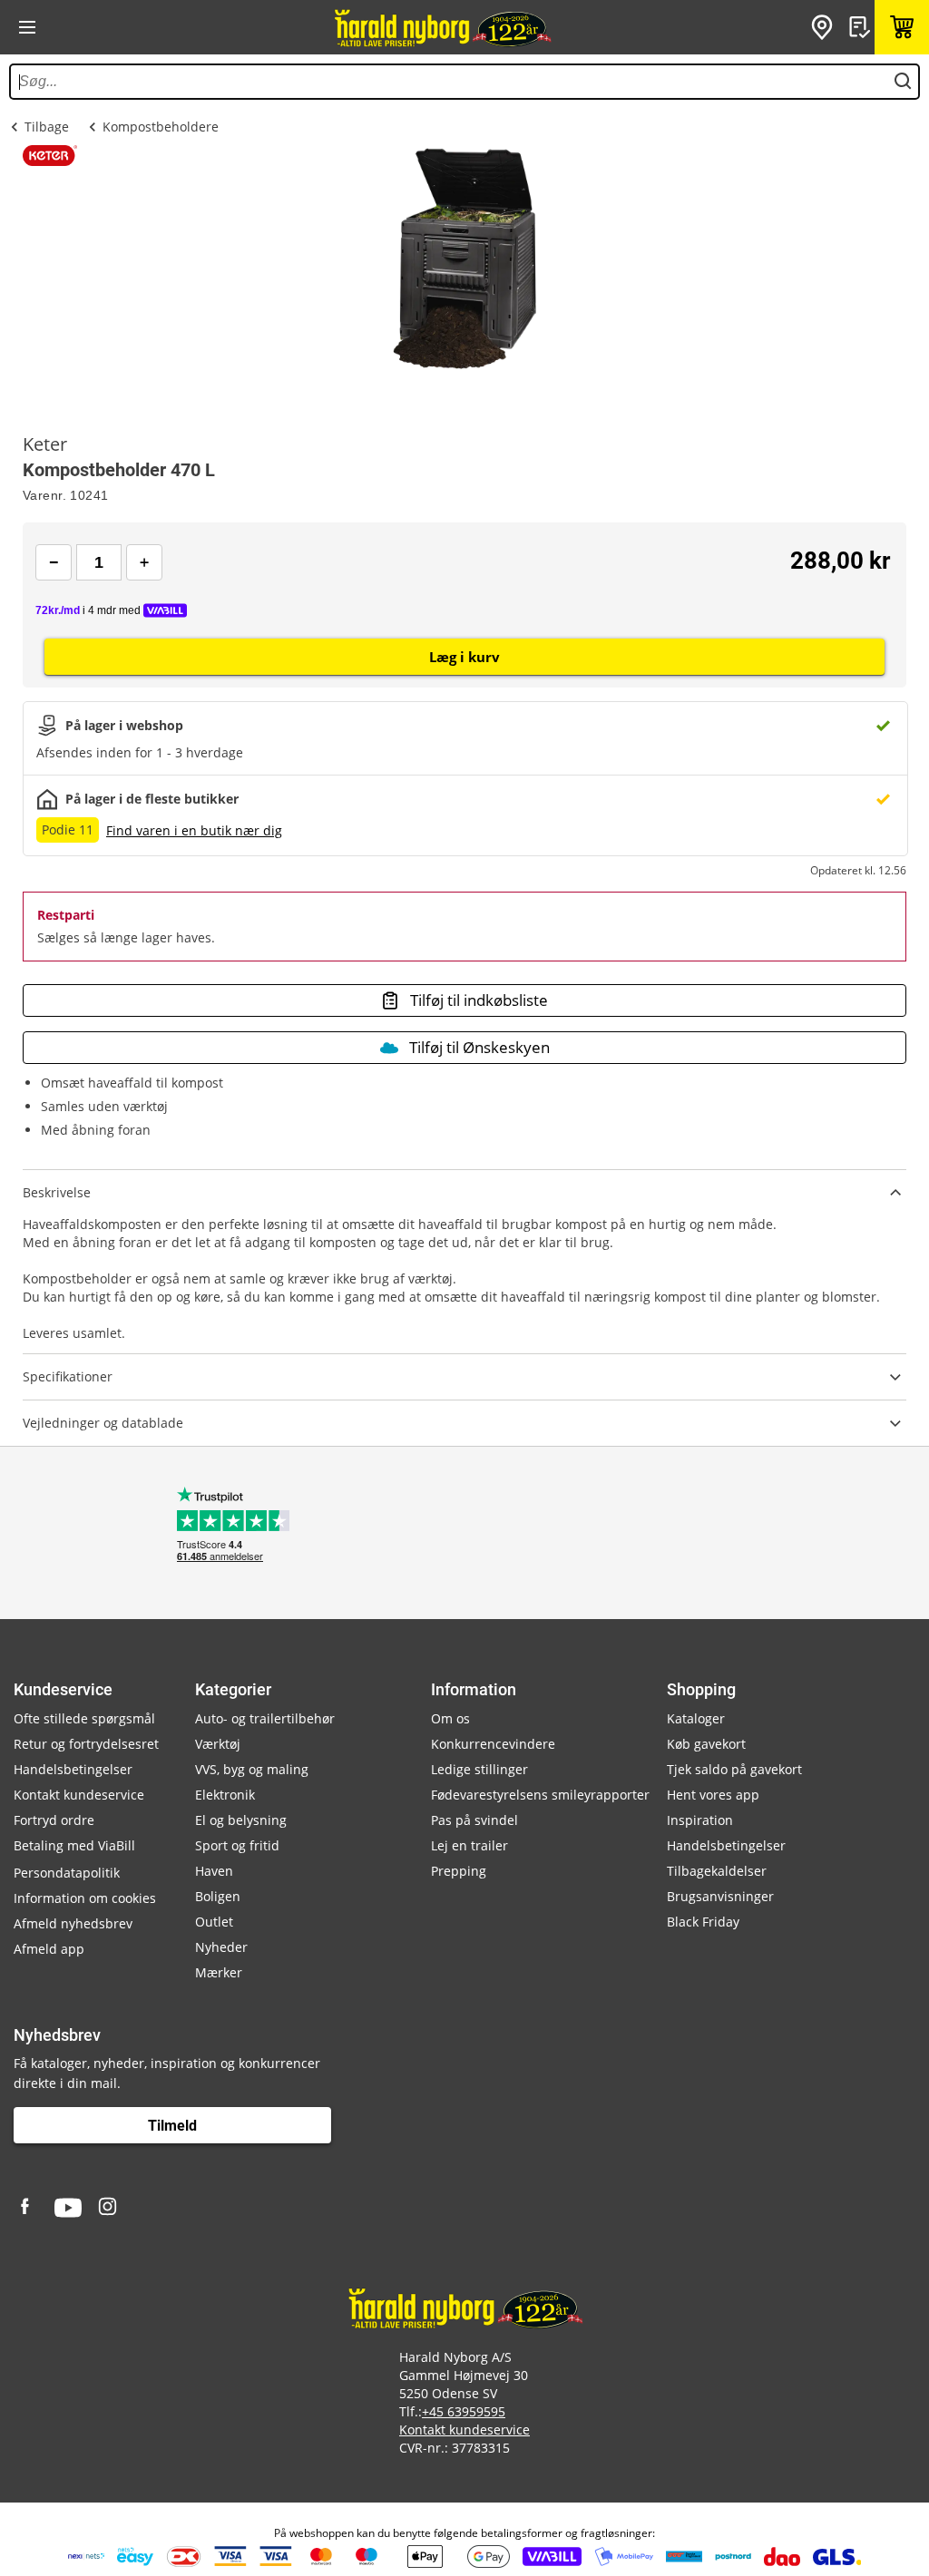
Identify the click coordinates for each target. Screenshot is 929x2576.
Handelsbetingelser (73, 1769)
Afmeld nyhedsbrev (73, 1923)
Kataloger (696, 1718)
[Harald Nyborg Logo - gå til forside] (442, 27)
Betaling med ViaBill (74, 1845)
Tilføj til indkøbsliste (479, 1000)
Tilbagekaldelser (717, 1871)
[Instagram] (109, 2208)
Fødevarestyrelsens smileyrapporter (540, 1795)
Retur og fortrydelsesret (86, 1744)
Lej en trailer (469, 1845)
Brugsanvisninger (720, 1896)
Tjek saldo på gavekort (734, 1769)
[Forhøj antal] (144, 562)
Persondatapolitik (67, 1873)
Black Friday (703, 1922)
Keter (45, 444)
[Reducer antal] (54, 562)
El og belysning (241, 1820)
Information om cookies (85, 1898)
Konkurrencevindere (493, 1744)
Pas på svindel (474, 1820)
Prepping (459, 1871)
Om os (450, 1718)
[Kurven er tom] (902, 27)
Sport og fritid (237, 1845)
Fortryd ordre (54, 1820)
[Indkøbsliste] (862, 27)
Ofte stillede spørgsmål (84, 1718)
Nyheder (221, 1947)
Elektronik (225, 1795)
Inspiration (700, 1820)
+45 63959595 (464, 2411)
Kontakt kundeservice (79, 1795)
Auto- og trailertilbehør (265, 1718)
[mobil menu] (27, 27)
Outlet (214, 1922)
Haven (214, 1871)
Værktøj (218, 1744)
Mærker (219, 1972)
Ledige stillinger (479, 1769)
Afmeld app (49, 1949)
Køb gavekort (706, 1744)
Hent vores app (713, 1795)
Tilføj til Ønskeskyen (479, 1047)
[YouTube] (68, 2208)
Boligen (218, 1896)
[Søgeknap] (903, 82)
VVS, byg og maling (252, 1769)
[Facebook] (27, 2208)
